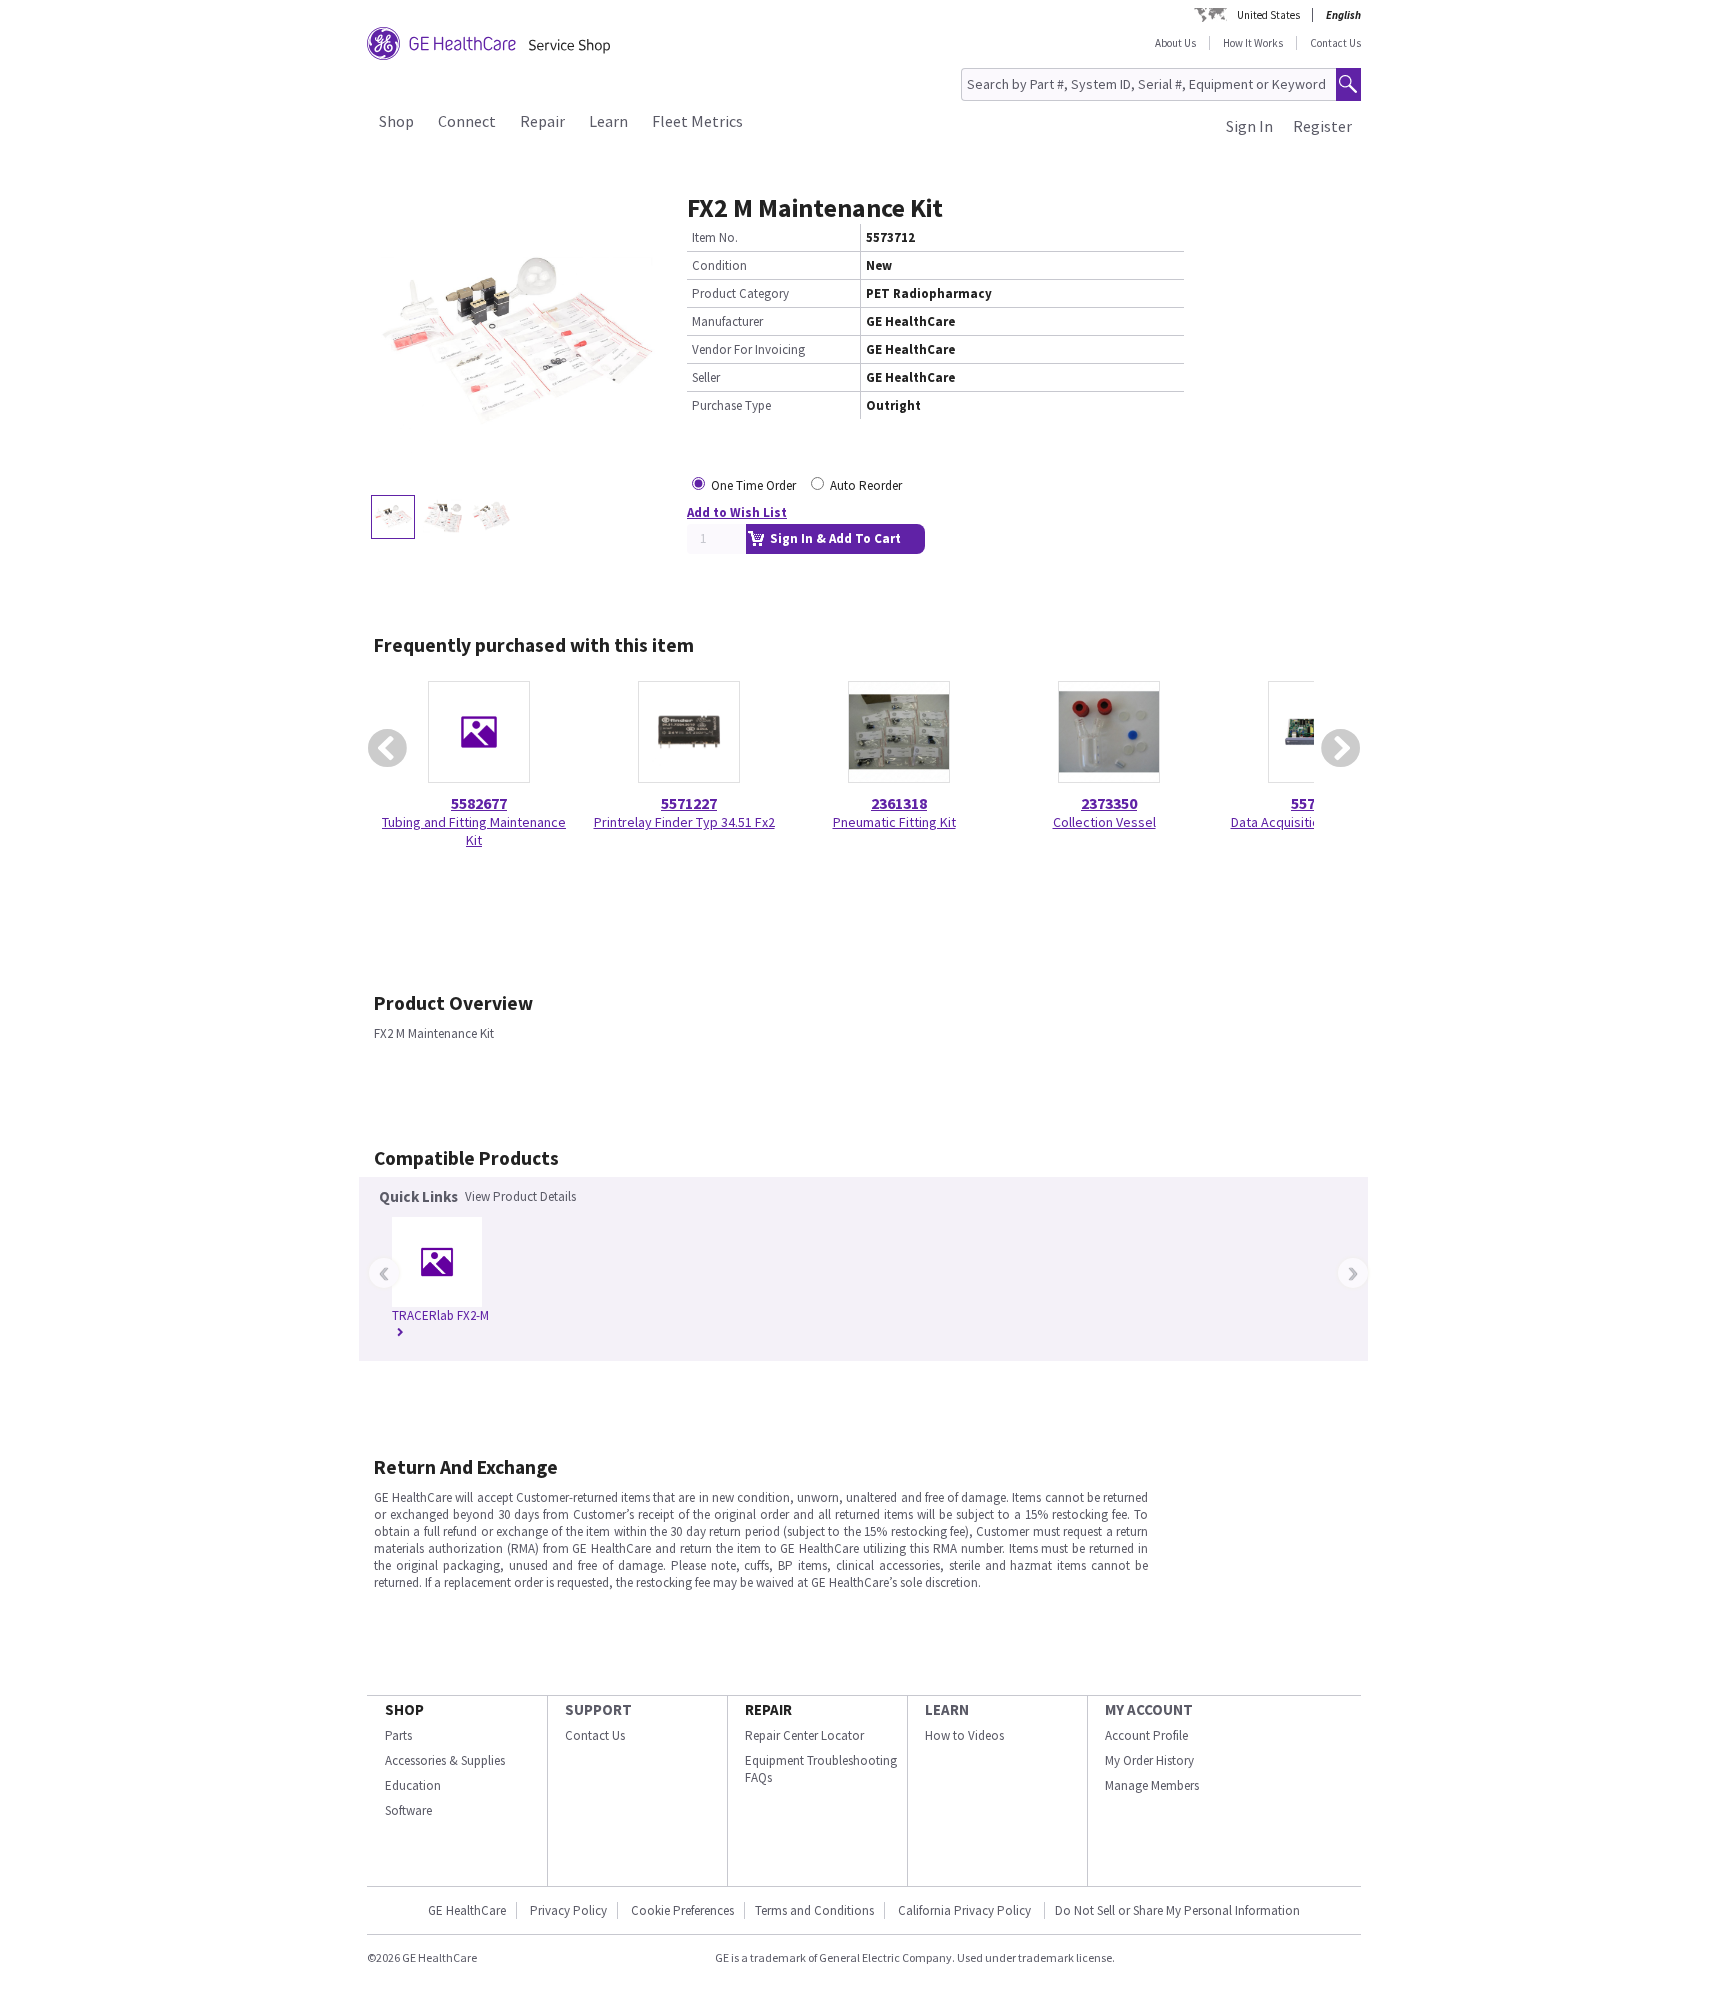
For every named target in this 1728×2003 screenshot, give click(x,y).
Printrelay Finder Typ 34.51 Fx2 (684, 822)
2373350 (1109, 803)
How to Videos (964, 1735)
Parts (398, 1735)
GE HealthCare (467, 1910)
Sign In (1249, 126)
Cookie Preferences (682, 1910)
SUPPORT (598, 1709)
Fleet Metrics (697, 121)
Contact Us (1335, 43)
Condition (719, 265)
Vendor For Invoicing (748, 349)
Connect (467, 121)
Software (408, 1810)
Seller (706, 377)
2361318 (899, 803)
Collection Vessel (1104, 822)
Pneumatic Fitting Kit (894, 822)
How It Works (1253, 43)
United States (1268, 15)
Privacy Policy (568, 1910)
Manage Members (1152, 1785)
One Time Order (753, 485)
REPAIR (768, 1709)
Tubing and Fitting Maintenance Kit (474, 831)
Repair (542, 121)
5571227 (689, 803)
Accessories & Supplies (445, 1760)
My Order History (1149, 1760)
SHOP (404, 1709)
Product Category (740, 293)
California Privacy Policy (966, 1910)
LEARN (947, 1709)
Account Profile (1146, 1735)
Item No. (715, 237)
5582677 (479, 803)
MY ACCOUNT (1149, 1709)
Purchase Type (731, 405)
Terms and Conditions (814, 1910)
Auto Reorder (866, 485)
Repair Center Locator (804, 1735)
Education (413, 1785)
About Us (1175, 43)
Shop (396, 121)
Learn (608, 121)
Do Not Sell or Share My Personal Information (1177, 1910)
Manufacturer (727, 321)
